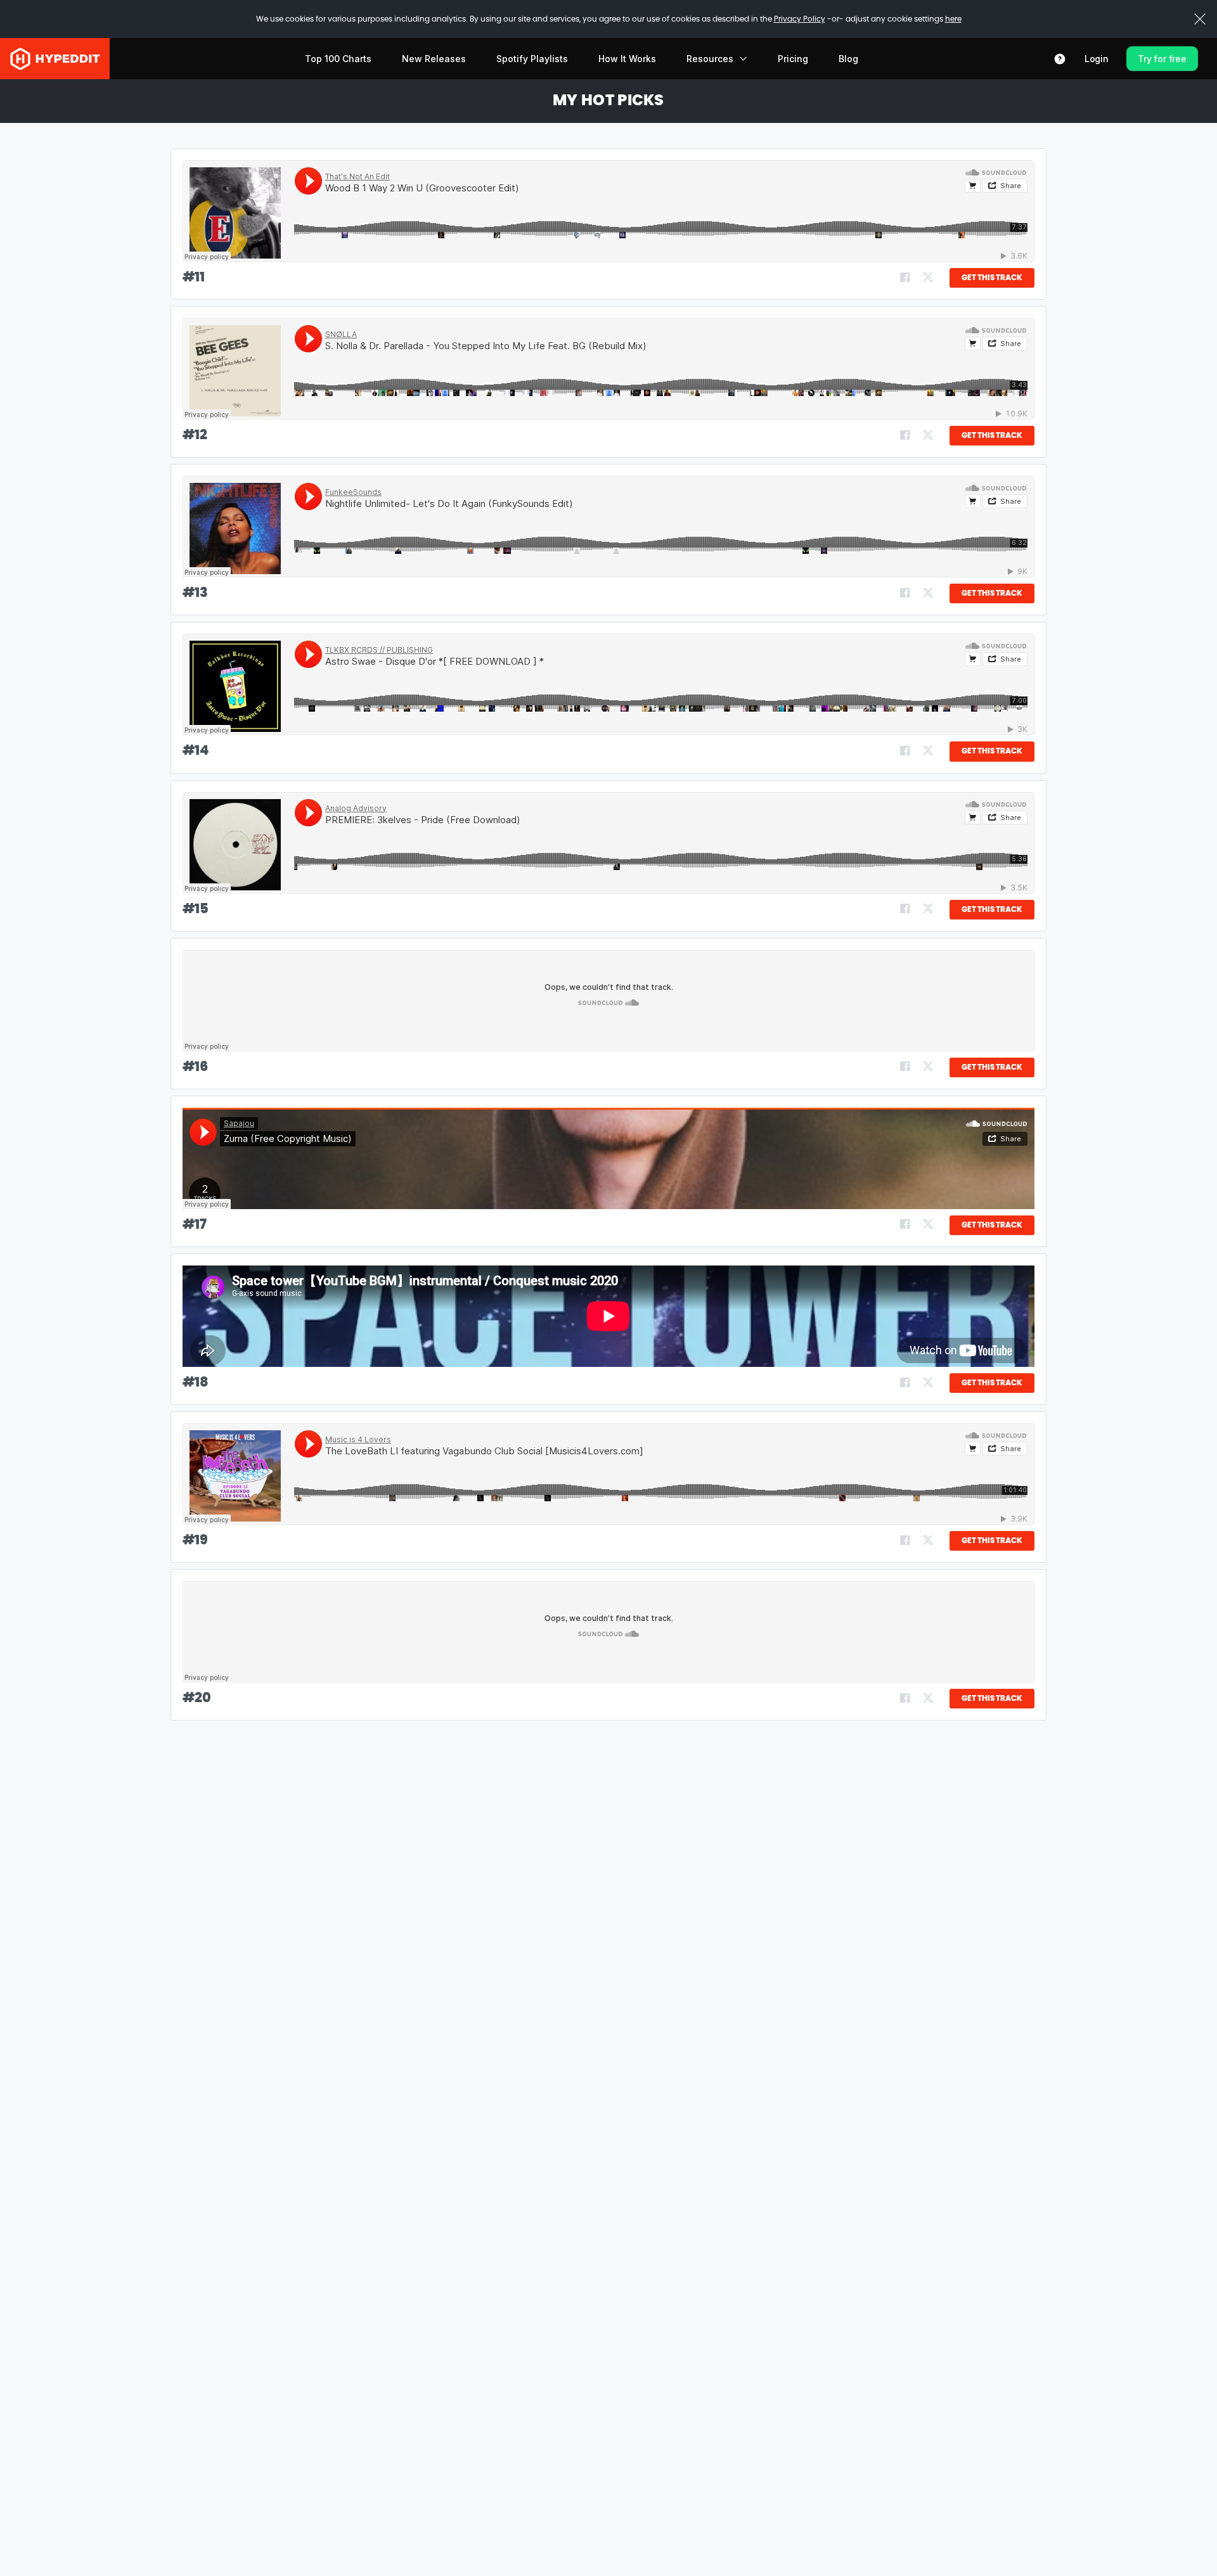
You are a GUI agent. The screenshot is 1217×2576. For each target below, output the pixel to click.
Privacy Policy (800, 19)
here (953, 19)
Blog (848, 59)
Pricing (793, 59)
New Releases (434, 59)
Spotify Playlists (532, 59)
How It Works (627, 59)
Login (1097, 59)
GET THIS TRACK (992, 278)
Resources (710, 59)
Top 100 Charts (338, 59)
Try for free (1162, 59)
